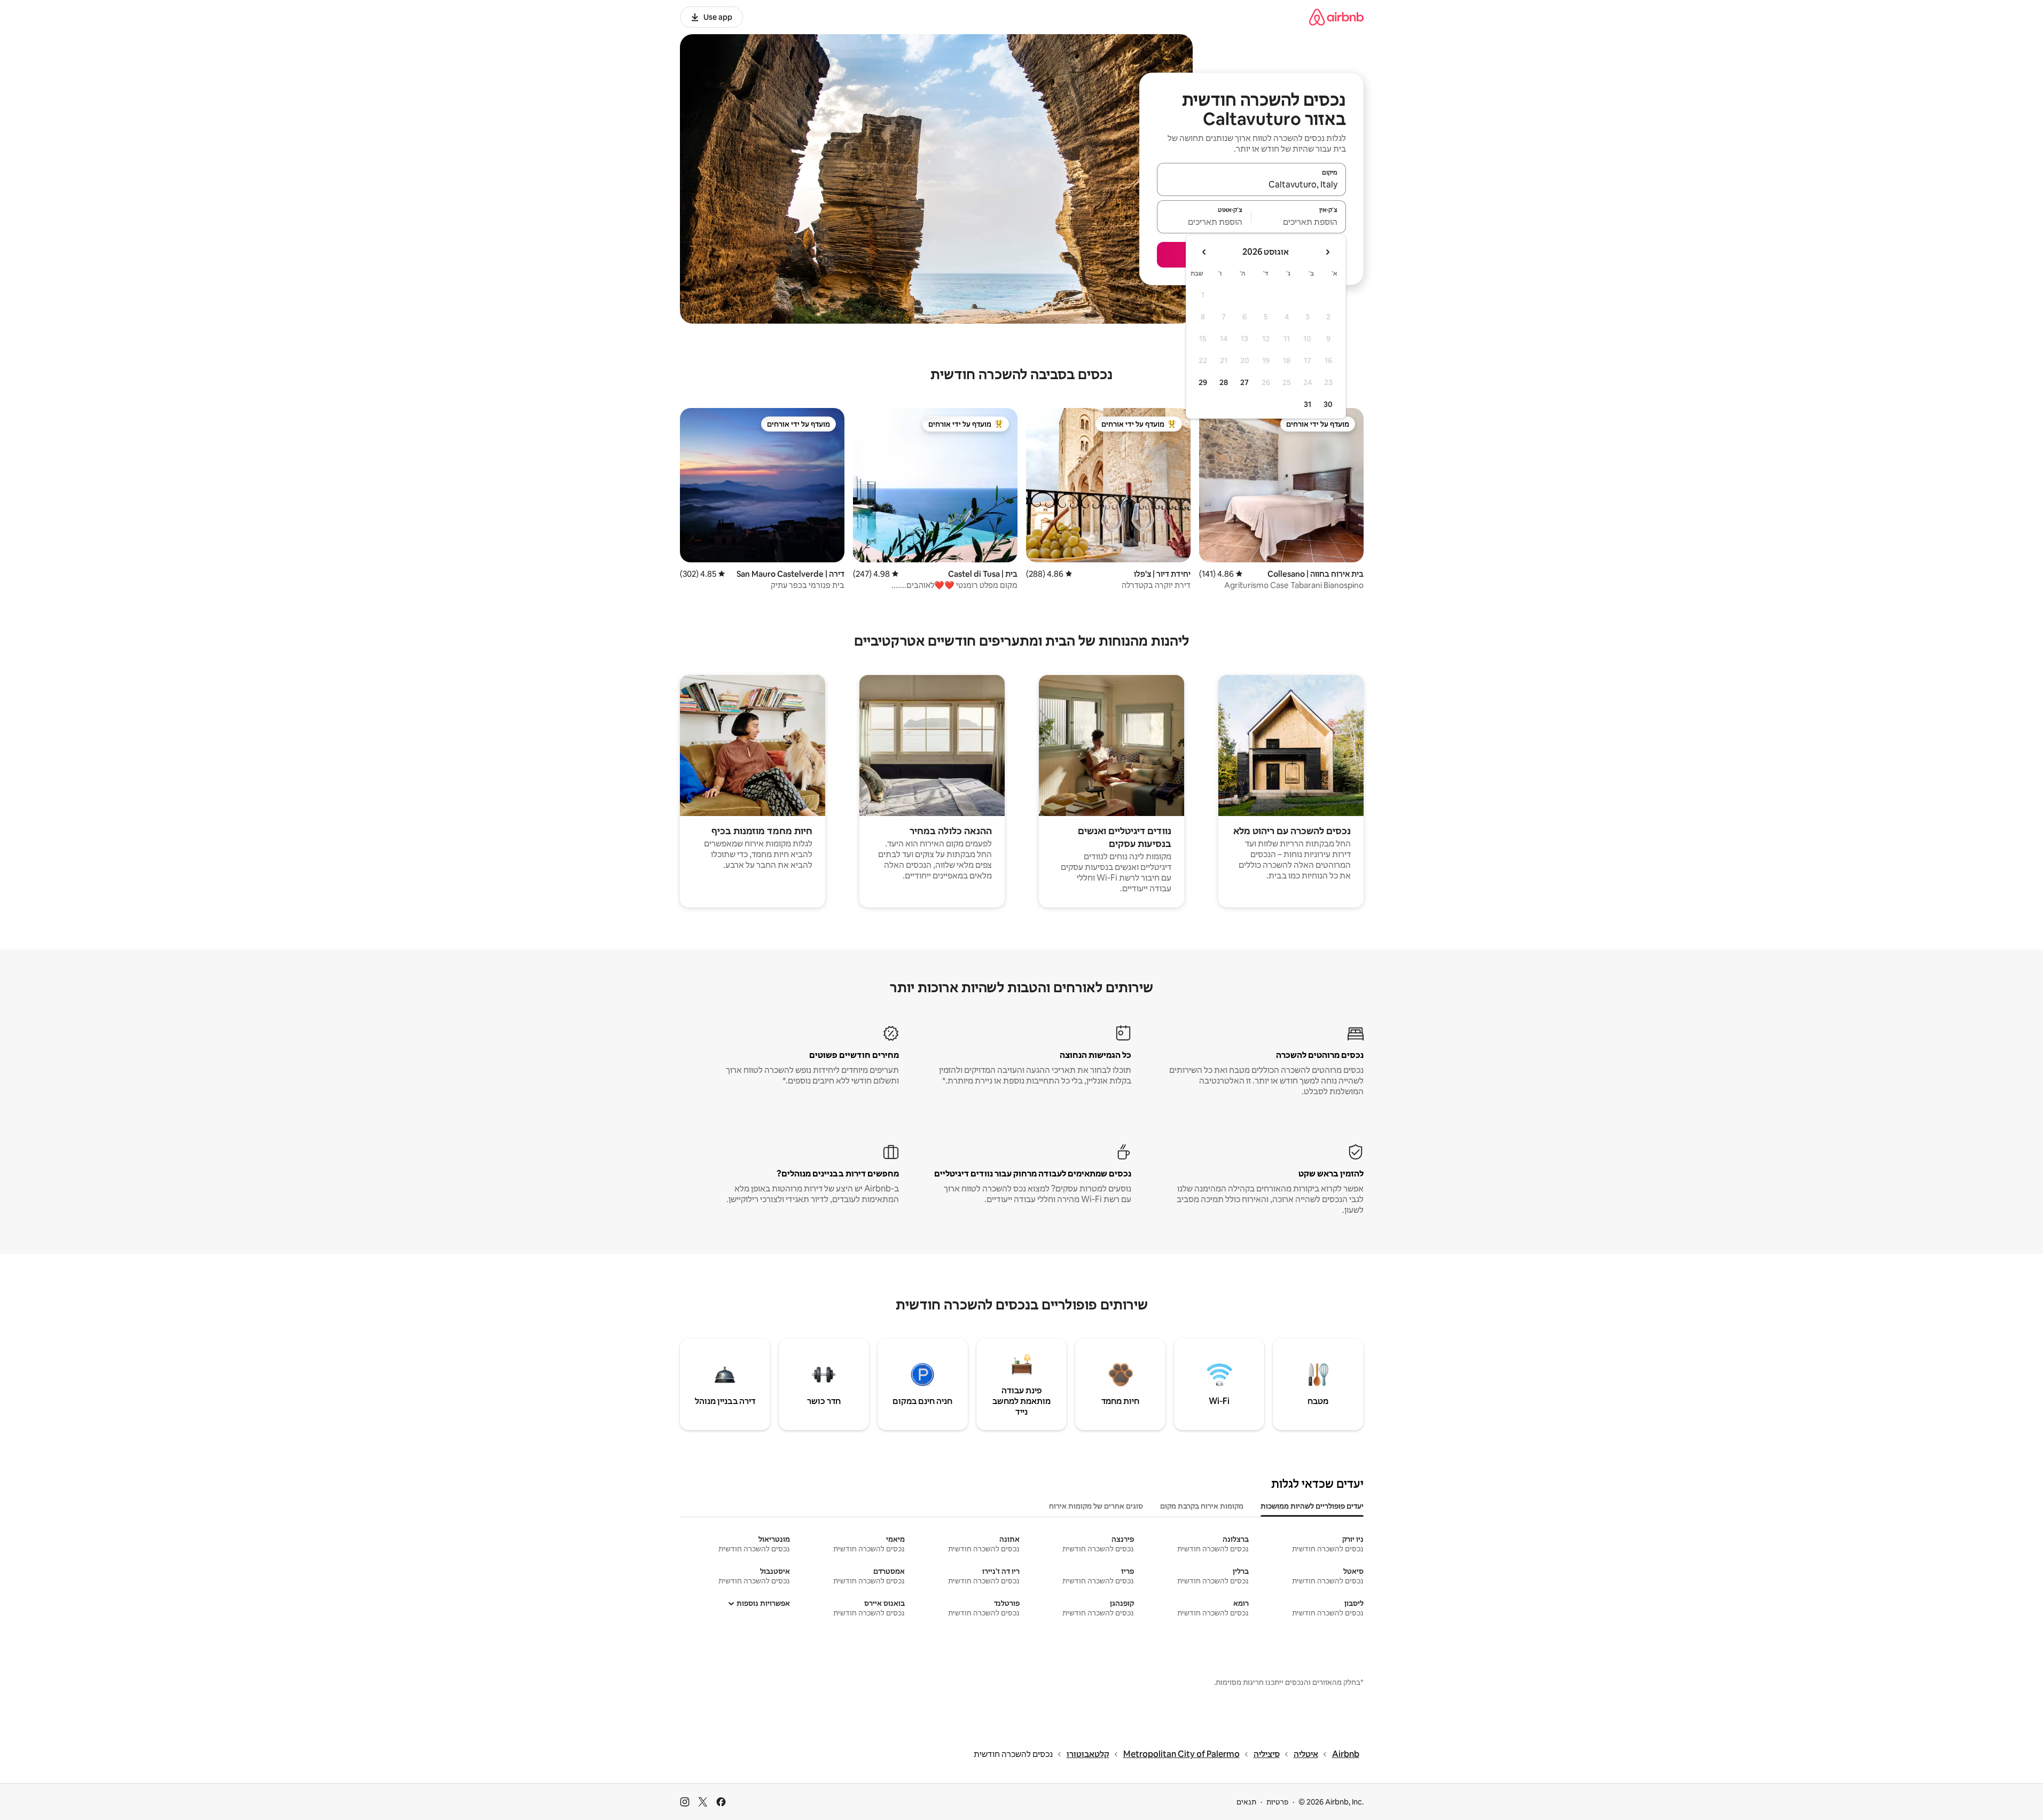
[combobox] (1251, 184)
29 (1203, 382)
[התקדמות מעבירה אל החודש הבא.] (1204, 252)
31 (1308, 404)
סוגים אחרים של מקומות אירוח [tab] (1096, 1506)
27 (1244, 382)
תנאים (1246, 1802)
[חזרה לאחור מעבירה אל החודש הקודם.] (1327, 252)
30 (1328, 404)
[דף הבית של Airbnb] (1336, 17)
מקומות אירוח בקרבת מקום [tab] (1202, 1506)
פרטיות (1277, 1802)
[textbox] (1299, 222)
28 (1224, 382)
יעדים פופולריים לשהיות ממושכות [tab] (1312, 1506)
